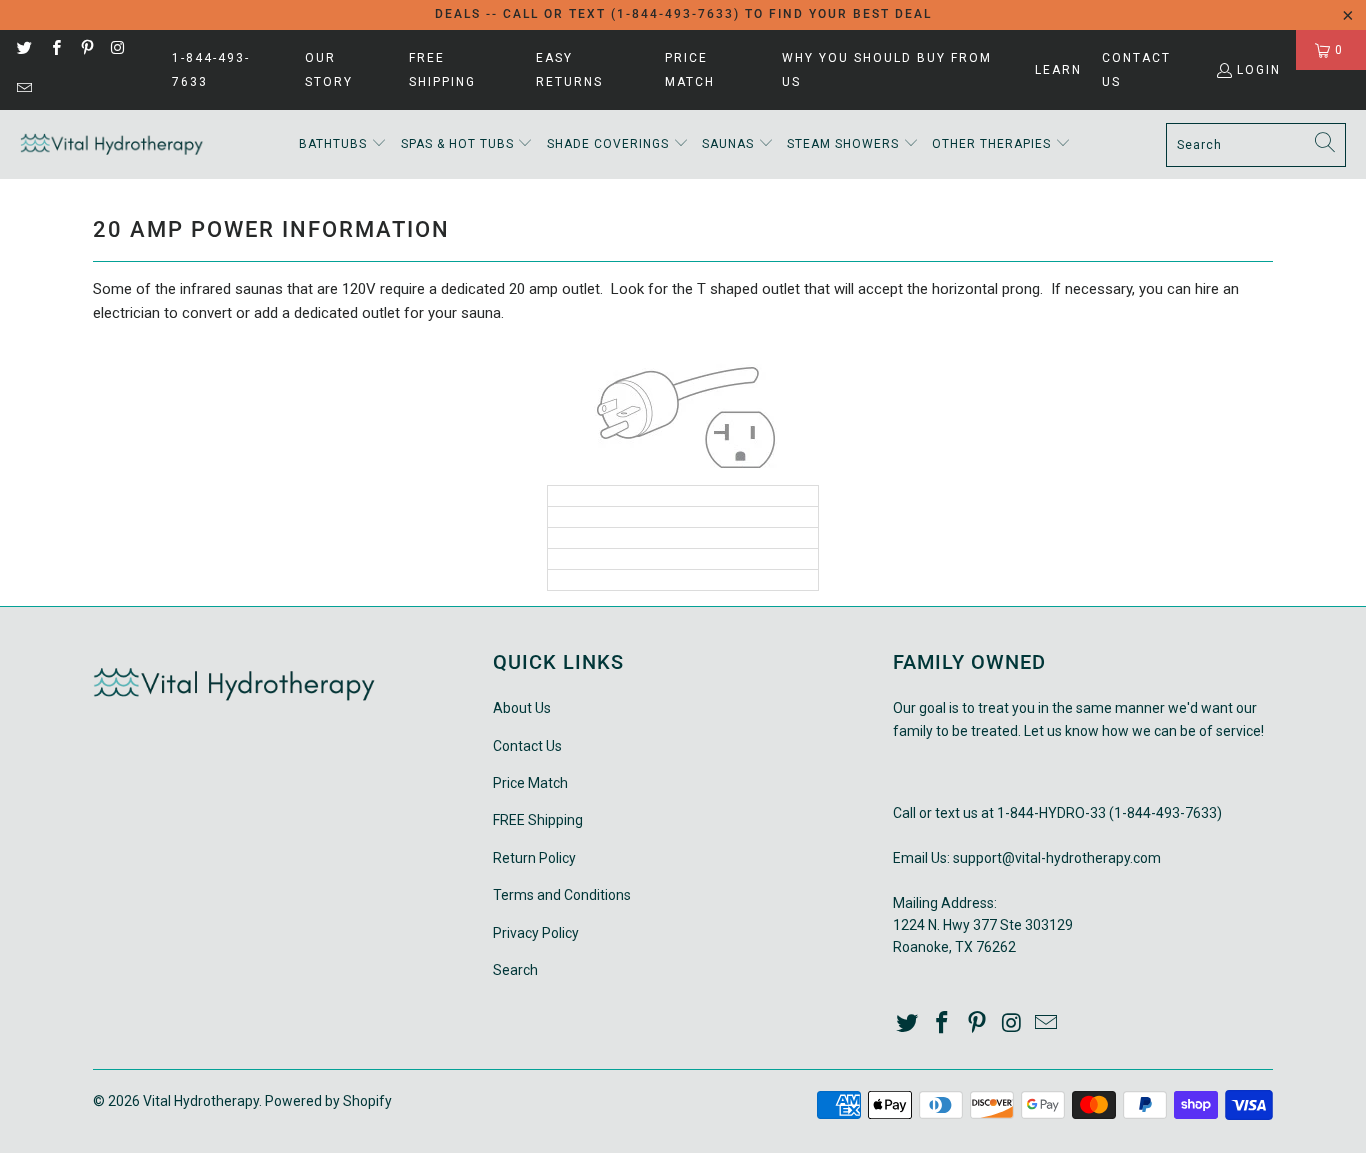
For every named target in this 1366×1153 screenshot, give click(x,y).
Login (1259, 70)
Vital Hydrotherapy (201, 1101)
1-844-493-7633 (211, 70)
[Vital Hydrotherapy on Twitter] (23, 50)
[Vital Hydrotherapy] (112, 144)
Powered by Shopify (328, 1101)
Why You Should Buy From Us (887, 70)
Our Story (329, 70)
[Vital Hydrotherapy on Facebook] (54, 50)
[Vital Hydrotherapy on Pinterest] (86, 50)
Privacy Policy (536, 933)
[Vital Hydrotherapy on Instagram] (117, 50)
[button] (343, 144)
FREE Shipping (442, 70)
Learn (1058, 70)
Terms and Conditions (562, 895)
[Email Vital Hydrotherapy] (23, 90)
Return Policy (534, 858)
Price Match (690, 70)
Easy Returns (569, 70)
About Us (522, 708)
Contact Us (1136, 70)
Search (515, 970)
